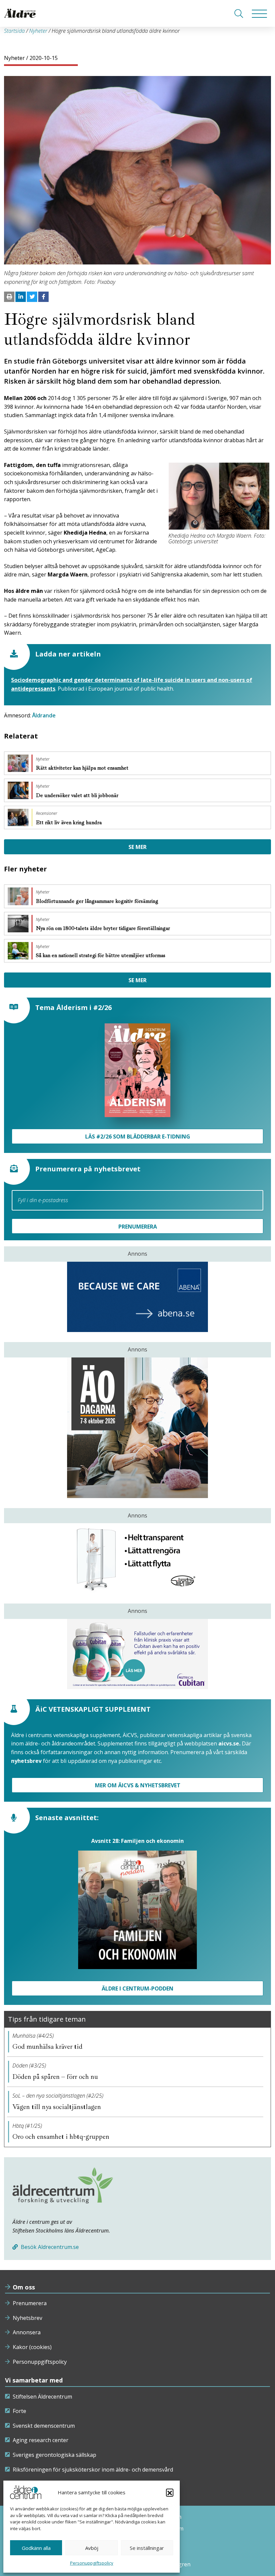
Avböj (92, 2548)
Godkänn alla (36, 2548)
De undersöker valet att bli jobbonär (78, 795)
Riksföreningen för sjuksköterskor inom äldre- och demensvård (93, 2470)
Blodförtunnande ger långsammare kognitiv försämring (98, 901)
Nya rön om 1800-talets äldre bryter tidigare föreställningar (104, 928)
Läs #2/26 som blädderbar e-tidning (138, 1137)
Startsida (14, 31)
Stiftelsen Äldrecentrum (42, 2397)
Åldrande (44, 715)
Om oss (24, 2287)
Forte (19, 2411)
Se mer (137, 847)
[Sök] (239, 14)
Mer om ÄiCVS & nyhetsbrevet (138, 1785)
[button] (170, 2492)
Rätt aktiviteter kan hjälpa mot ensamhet (83, 768)
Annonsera (27, 2332)
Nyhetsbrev (27, 2318)
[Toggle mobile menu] (259, 13)
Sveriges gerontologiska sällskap (54, 2455)
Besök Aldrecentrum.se (49, 2247)
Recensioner (47, 813)
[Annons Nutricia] (137, 1654)
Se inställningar (147, 2548)
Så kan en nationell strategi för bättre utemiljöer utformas (101, 955)
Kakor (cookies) (32, 2347)
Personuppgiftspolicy (92, 2563)
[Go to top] (137, 2564)
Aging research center (41, 2440)
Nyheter (38, 31)
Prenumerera (30, 2303)
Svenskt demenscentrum (44, 2426)
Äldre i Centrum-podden (137, 1988)
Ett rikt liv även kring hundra (69, 823)
